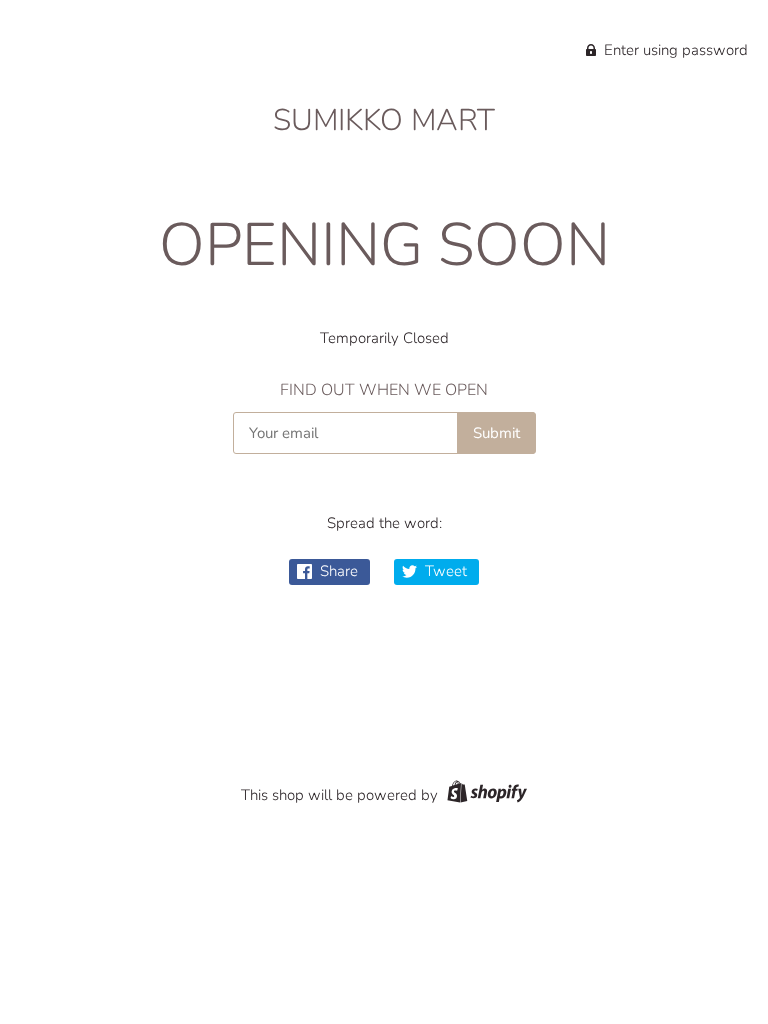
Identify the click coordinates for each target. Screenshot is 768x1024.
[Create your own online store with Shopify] (484, 795)
